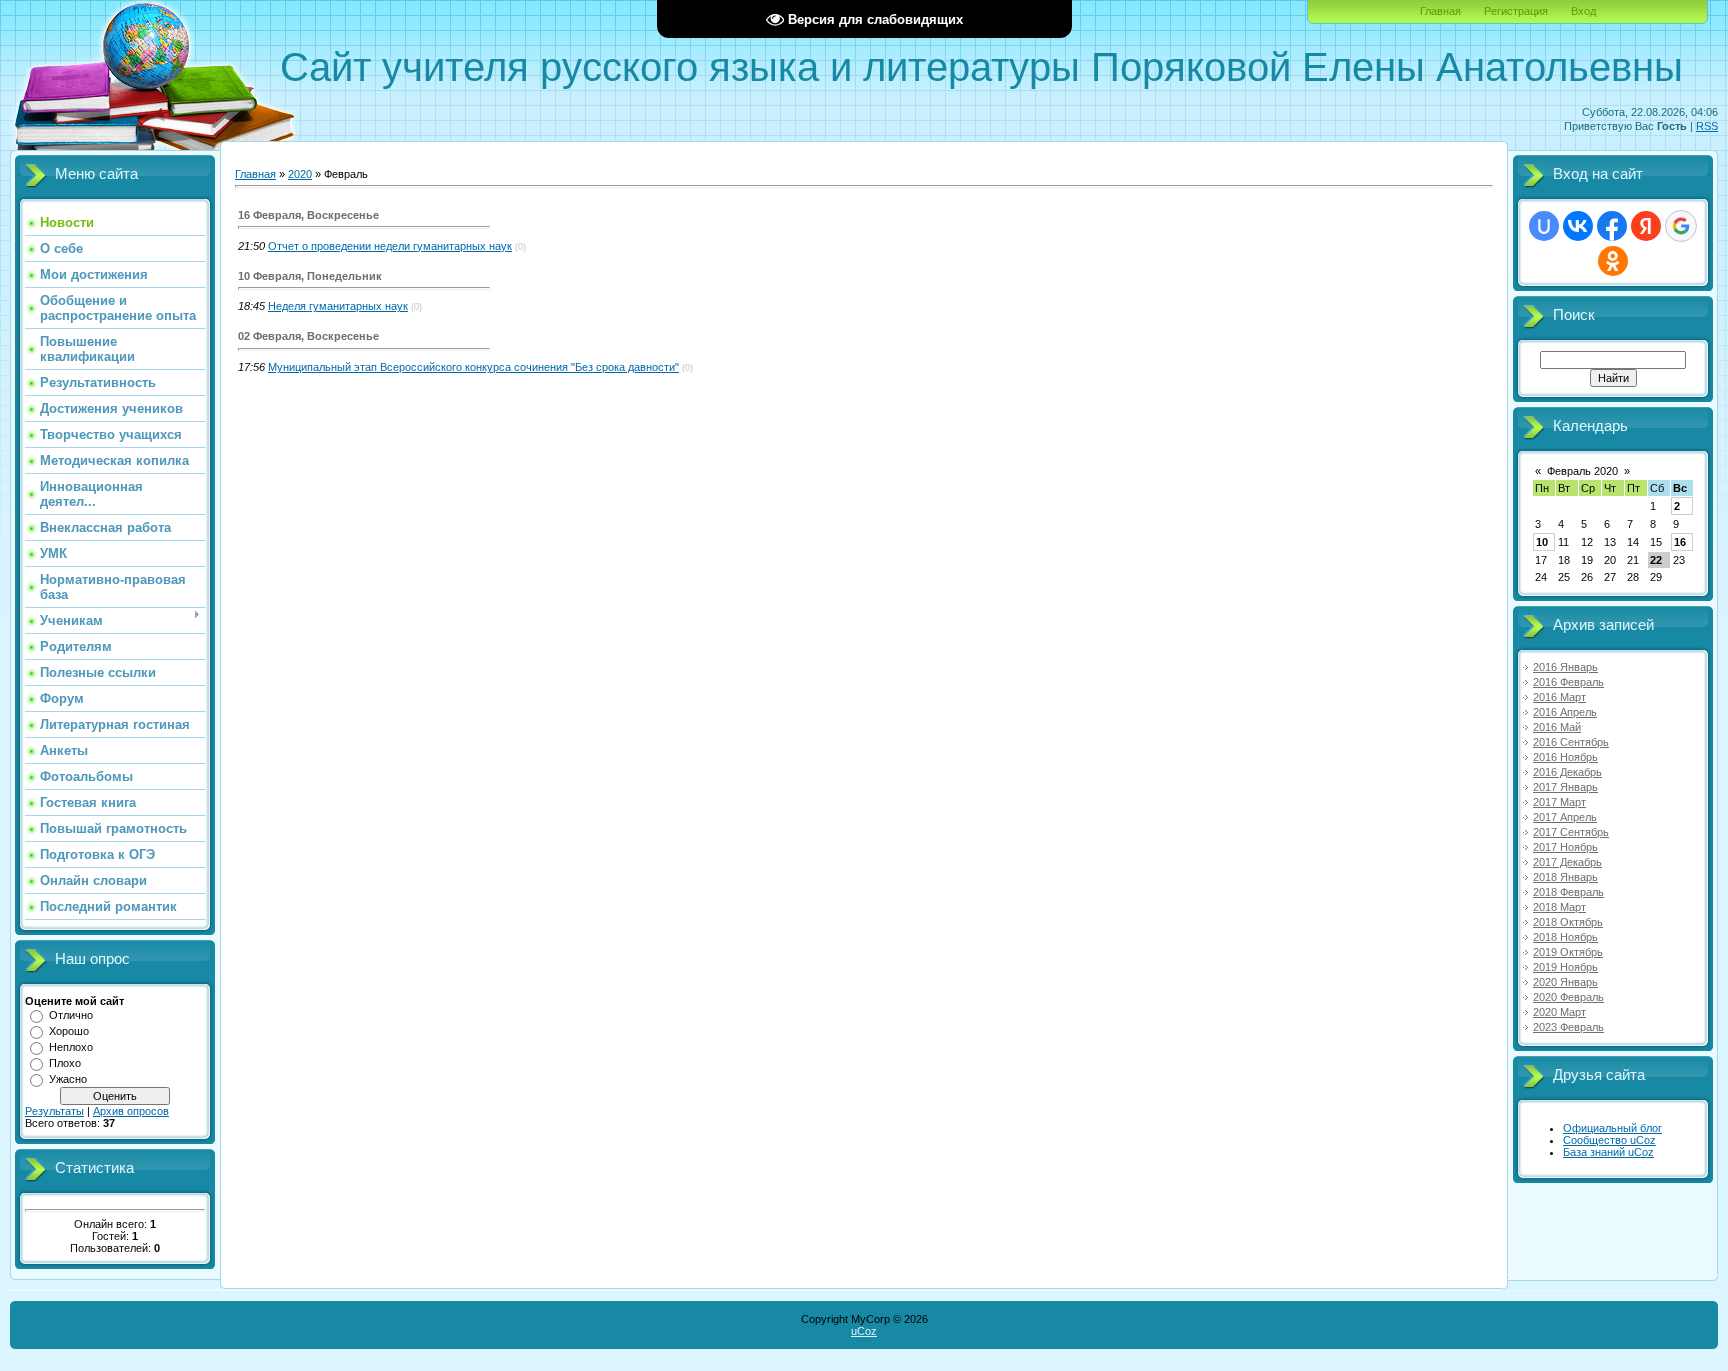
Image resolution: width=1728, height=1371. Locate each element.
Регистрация (1516, 11)
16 (1680, 542)
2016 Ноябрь (1565, 757)
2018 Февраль (1568, 892)
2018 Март (1559, 907)
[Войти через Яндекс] (1646, 226)
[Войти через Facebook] (1612, 226)
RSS (1707, 126)
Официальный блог (1612, 1128)
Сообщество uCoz (1609, 1140)
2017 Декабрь (1567, 862)
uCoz (864, 1331)
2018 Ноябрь (1565, 937)
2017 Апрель (1565, 817)
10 (1542, 542)
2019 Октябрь (1568, 952)
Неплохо (71, 1047)
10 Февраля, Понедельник (310, 276)
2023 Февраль (1568, 1027)
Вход (1583, 11)
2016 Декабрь (1567, 772)
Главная (1440, 11)
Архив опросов (131, 1111)
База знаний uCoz (1608, 1152)
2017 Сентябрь (1571, 832)
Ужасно (68, 1079)
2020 (300, 174)
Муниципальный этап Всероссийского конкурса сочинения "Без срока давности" (473, 367)
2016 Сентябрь (1571, 742)
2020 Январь (1565, 982)
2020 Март (1559, 1012)
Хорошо (69, 1031)
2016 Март (1559, 697)
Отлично (71, 1015)
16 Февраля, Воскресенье (308, 215)
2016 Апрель (1565, 712)
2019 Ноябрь (1565, 967)
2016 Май (1557, 727)
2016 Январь (1565, 667)
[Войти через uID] (1544, 226)
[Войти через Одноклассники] (1613, 261)
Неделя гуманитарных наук (338, 306)
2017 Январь (1565, 787)
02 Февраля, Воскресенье (308, 336)
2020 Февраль (1568, 997)
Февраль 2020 (1582, 471)
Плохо (65, 1063)
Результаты (54, 1111)
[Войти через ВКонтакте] (1578, 226)
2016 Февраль (1568, 682)
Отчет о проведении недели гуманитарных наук (390, 246)
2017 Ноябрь (1565, 847)
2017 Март (1559, 802)
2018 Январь (1565, 877)
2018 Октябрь (1568, 922)
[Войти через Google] (1681, 226)
